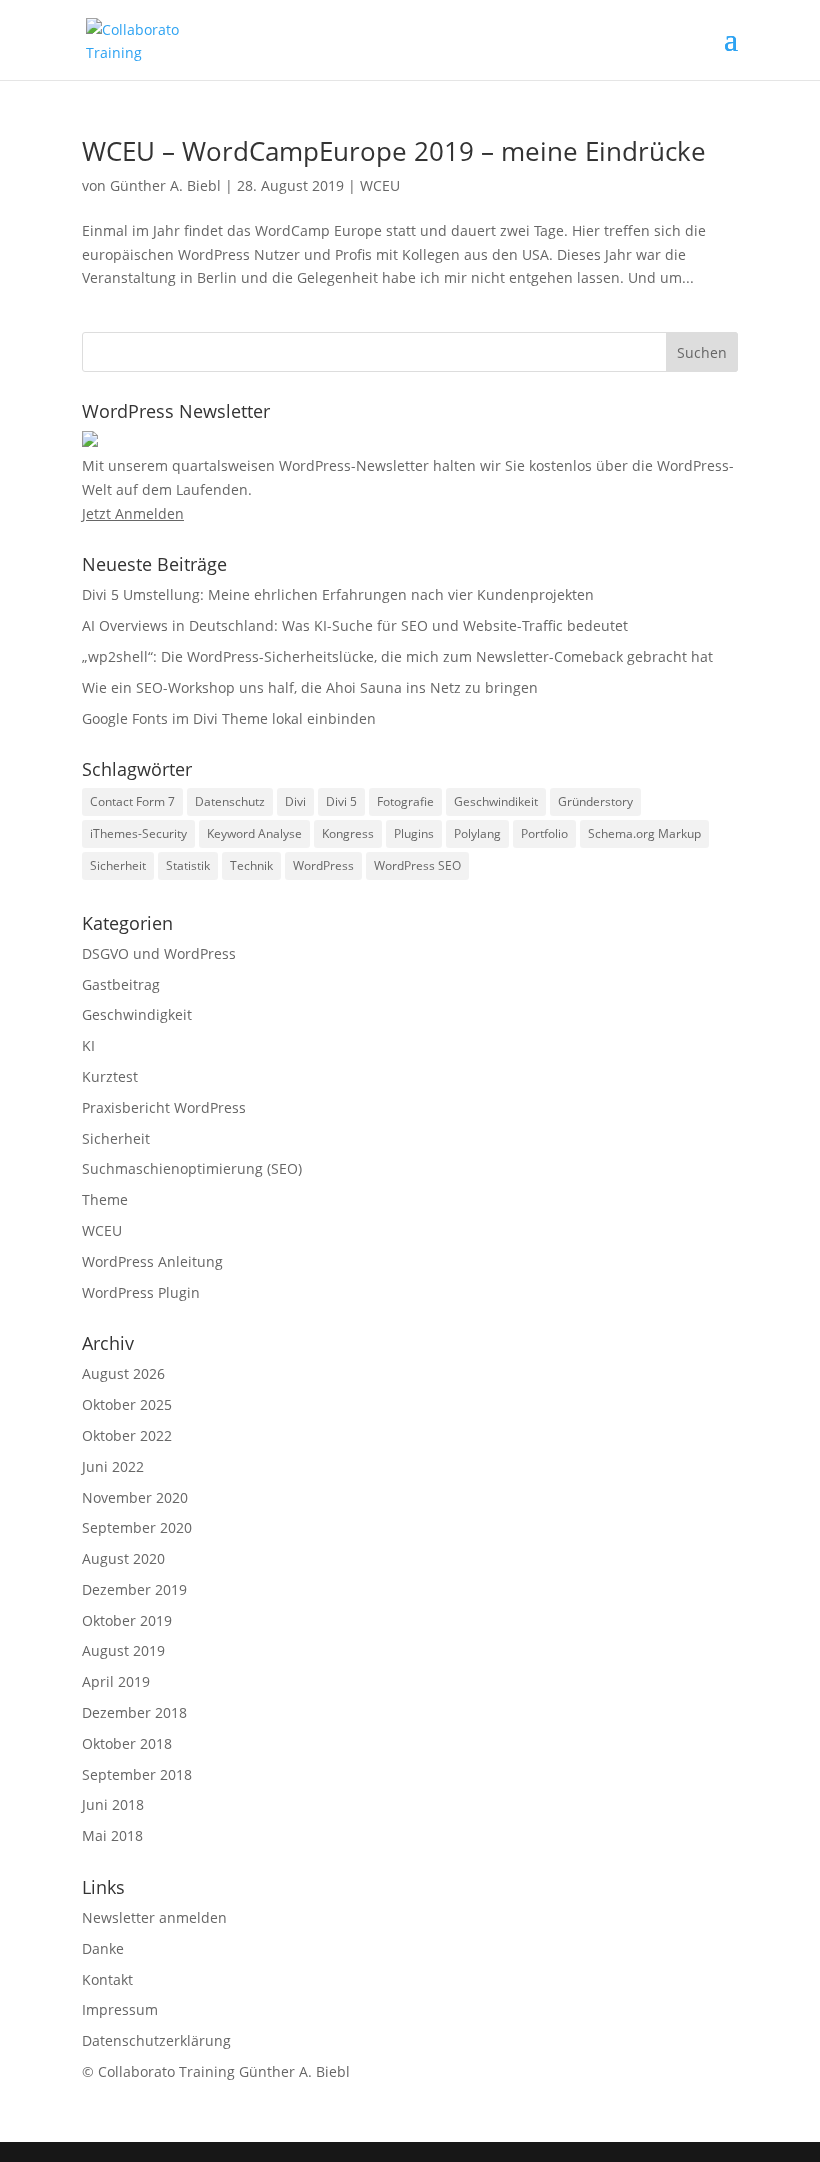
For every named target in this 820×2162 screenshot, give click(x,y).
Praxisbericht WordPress (164, 1107)
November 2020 (135, 1497)
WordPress (323, 865)
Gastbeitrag (121, 984)
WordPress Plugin (141, 1292)
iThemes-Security (138, 833)
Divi (295, 801)
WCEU (380, 185)
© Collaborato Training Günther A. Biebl (216, 2071)
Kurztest (110, 1076)
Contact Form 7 (132, 801)
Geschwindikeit (496, 801)
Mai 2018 (112, 1835)
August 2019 (123, 1650)
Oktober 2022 (127, 1435)
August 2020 (123, 1558)
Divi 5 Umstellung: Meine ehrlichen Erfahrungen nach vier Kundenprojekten (338, 594)
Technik (251, 865)
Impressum (120, 2009)
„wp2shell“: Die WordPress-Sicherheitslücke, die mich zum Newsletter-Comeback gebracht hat (397, 656)
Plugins (414, 833)
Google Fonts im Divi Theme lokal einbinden (229, 718)
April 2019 (116, 1681)
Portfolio (544, 833)
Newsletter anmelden (154, 1917)
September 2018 (137, 1774)
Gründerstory (595, 801)
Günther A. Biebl (165, 185)
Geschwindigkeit (137, 1014)
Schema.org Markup (644, 833)
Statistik (188, 865)
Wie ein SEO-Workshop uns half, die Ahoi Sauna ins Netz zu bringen (310, 687)
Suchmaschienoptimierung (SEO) (192, 1168)
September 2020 (137, 1527)
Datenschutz (230, 801)
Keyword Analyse (254, 833)
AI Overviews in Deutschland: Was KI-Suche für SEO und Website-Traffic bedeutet (355, 625)
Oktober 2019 (127, 1620)
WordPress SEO (417, 865)
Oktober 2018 (127, 1743)
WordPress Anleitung (152, 1261)
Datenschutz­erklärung (156, 2040)
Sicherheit (118, 865)
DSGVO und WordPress (159, 953)
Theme (105, 1199)
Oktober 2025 (127, 1404)
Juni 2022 (113, 1466)
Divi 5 (341, 801)
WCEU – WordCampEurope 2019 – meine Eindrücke (394, 151)
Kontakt (107, 1979)
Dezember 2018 (134, 1712)
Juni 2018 (113, 1804)
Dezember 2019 (134, 1589)
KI (88, 1045)
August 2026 (123, 1373)
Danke (103, 1948)
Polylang (477, 833)
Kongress (348, 833)
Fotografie (405, 801)
